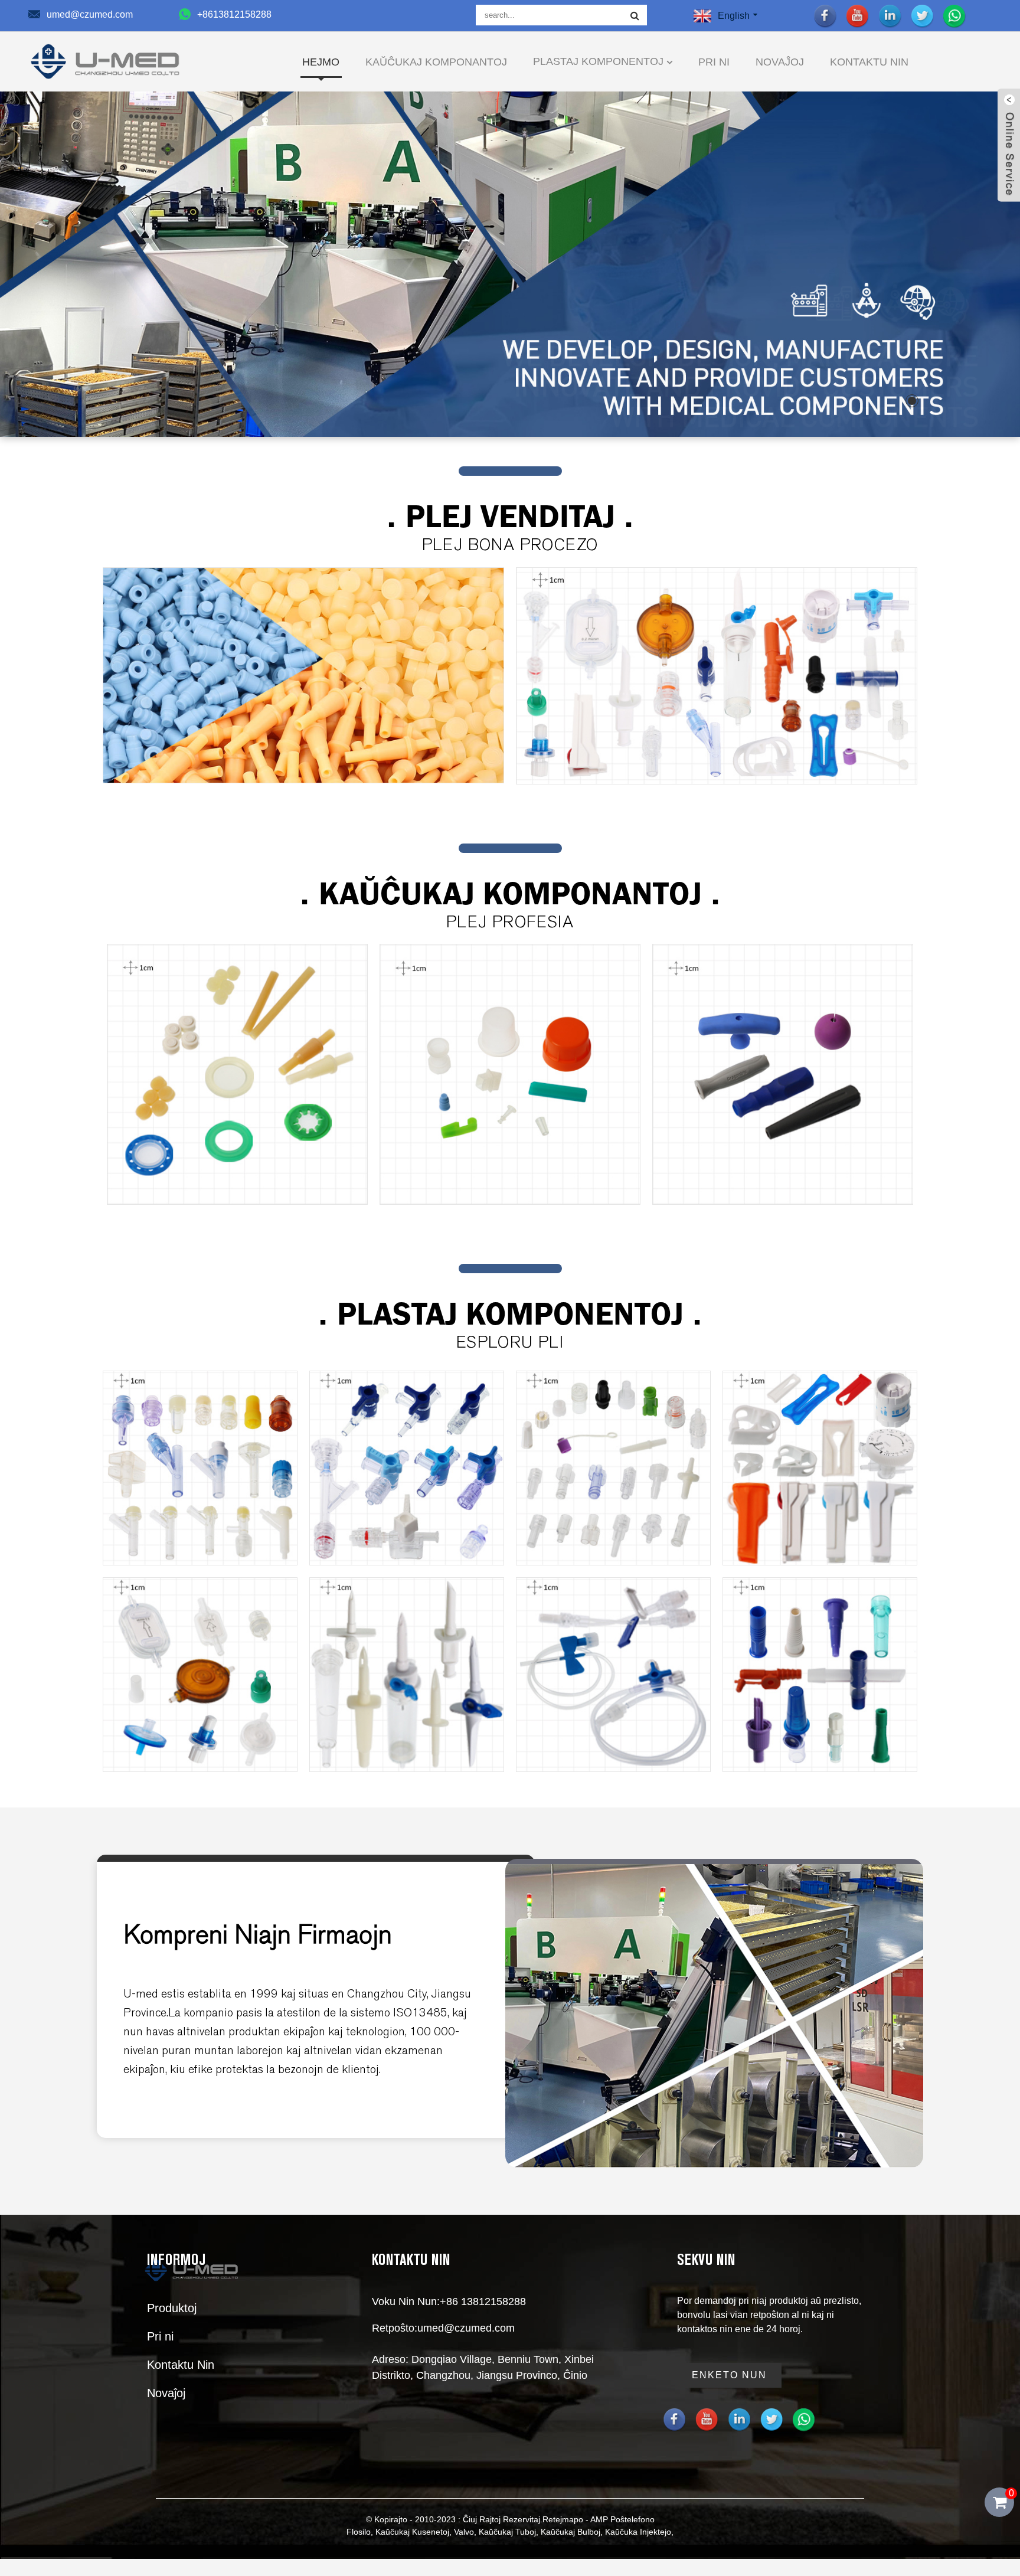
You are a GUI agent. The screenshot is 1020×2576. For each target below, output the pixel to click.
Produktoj (172, 2308)
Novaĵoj (780, 62)
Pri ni (714, 62)
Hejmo (321, 62)
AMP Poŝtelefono (622, 2519)
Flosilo (359, 2532)
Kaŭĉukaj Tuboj (507, 2532)
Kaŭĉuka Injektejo (638, 2532)
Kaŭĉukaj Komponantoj (436, 62)
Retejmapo (563, 2519)
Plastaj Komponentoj (598, 61)
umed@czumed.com (466, 2328)
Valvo (464, 2532)
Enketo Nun (729, 2375)
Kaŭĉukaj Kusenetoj (412, 2532)
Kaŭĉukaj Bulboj (571, 2532)
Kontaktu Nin (869, 62)
